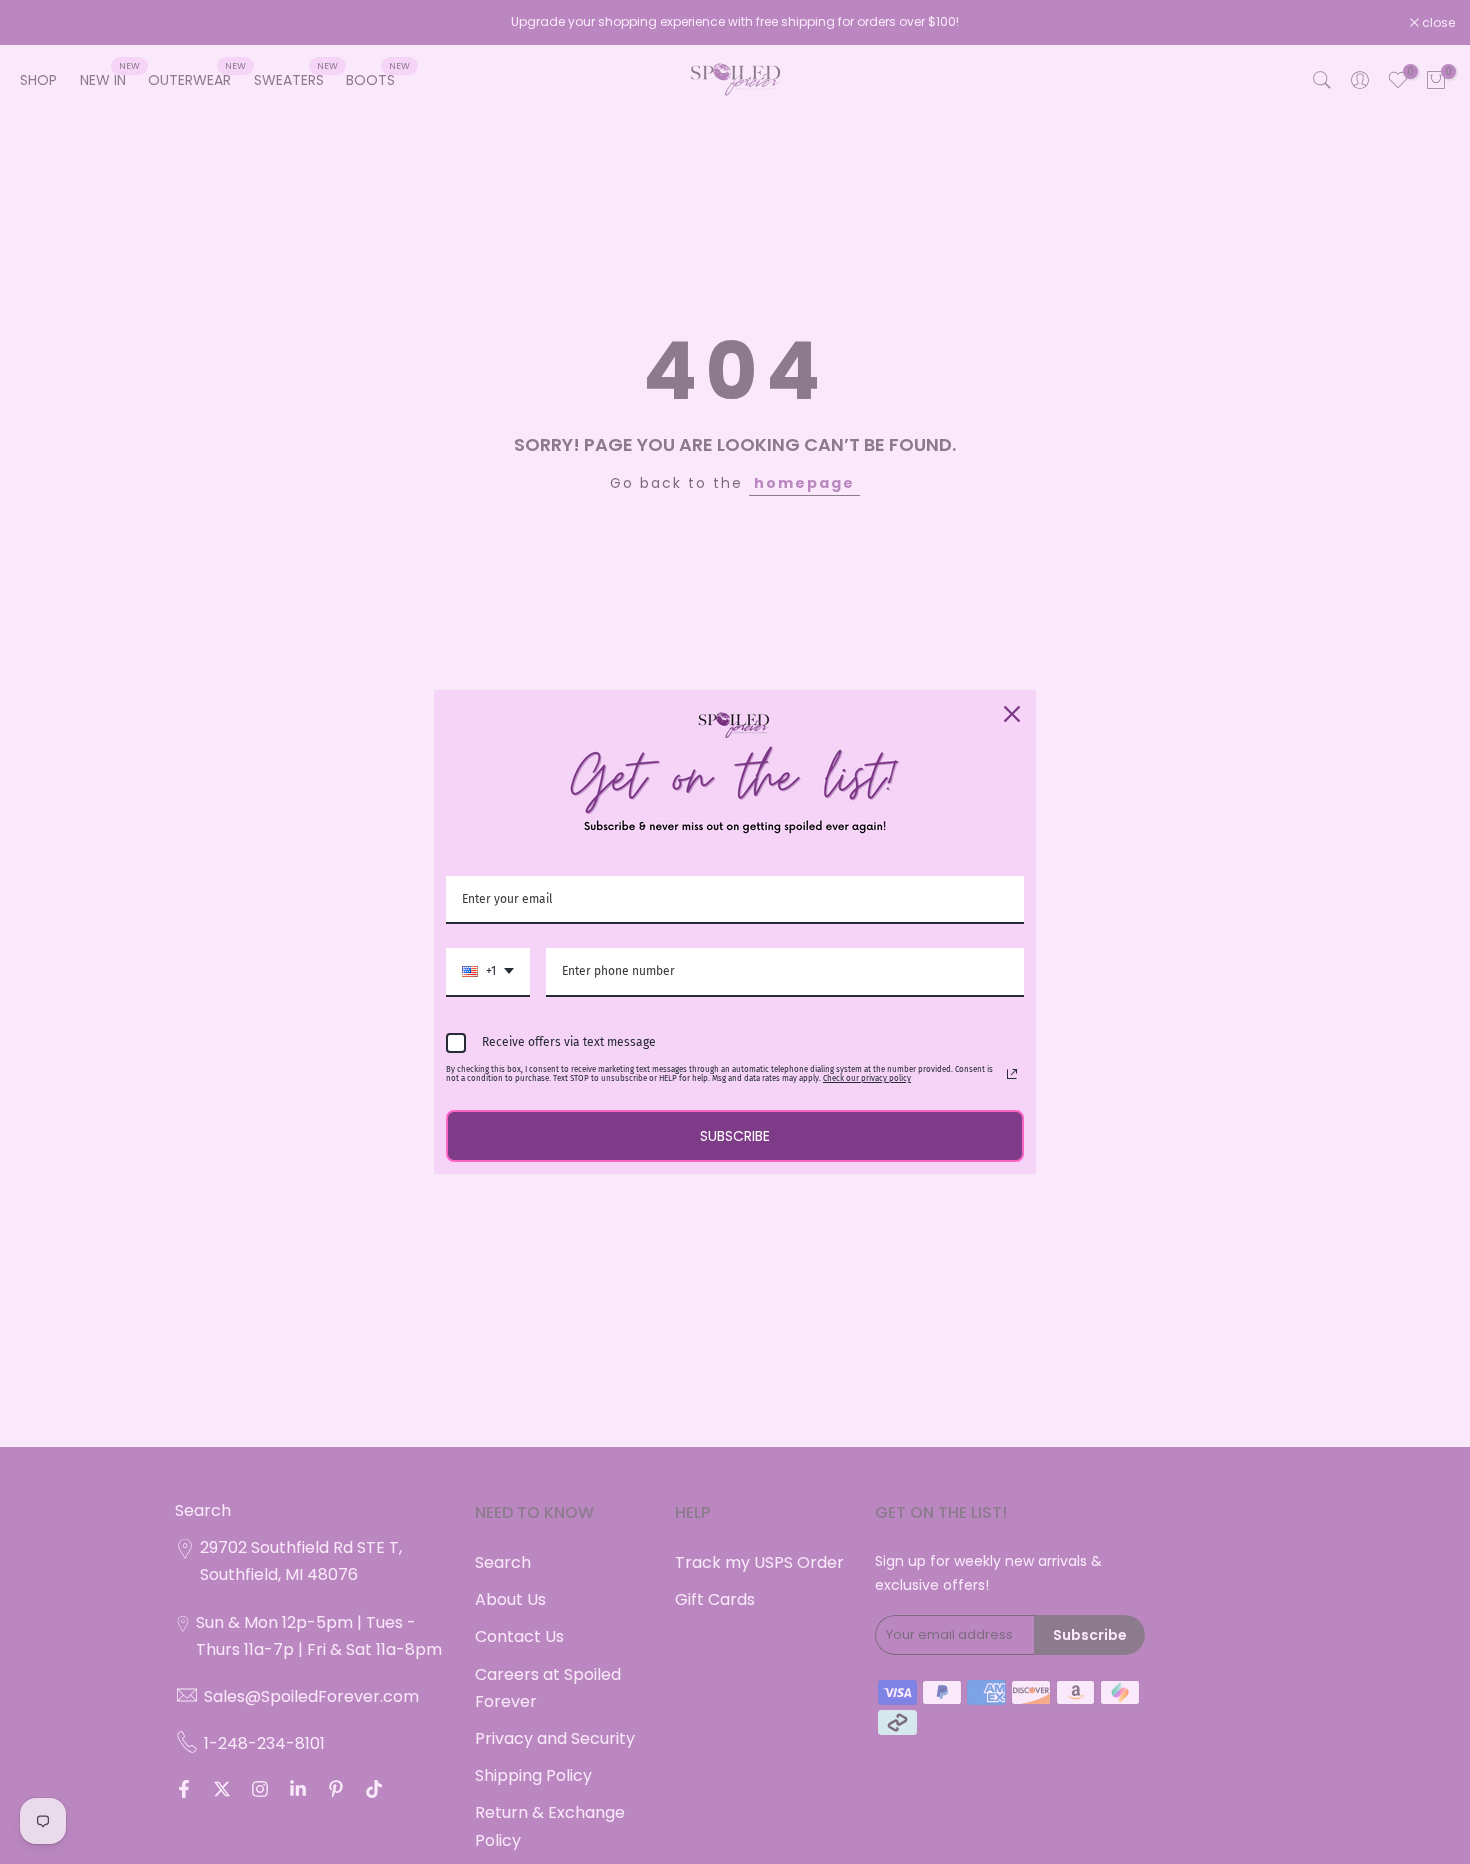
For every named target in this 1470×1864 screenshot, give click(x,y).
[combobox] (488, 972)
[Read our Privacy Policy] (1012, 1074)
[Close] (1012, 714)
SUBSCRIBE (735, 1136)
